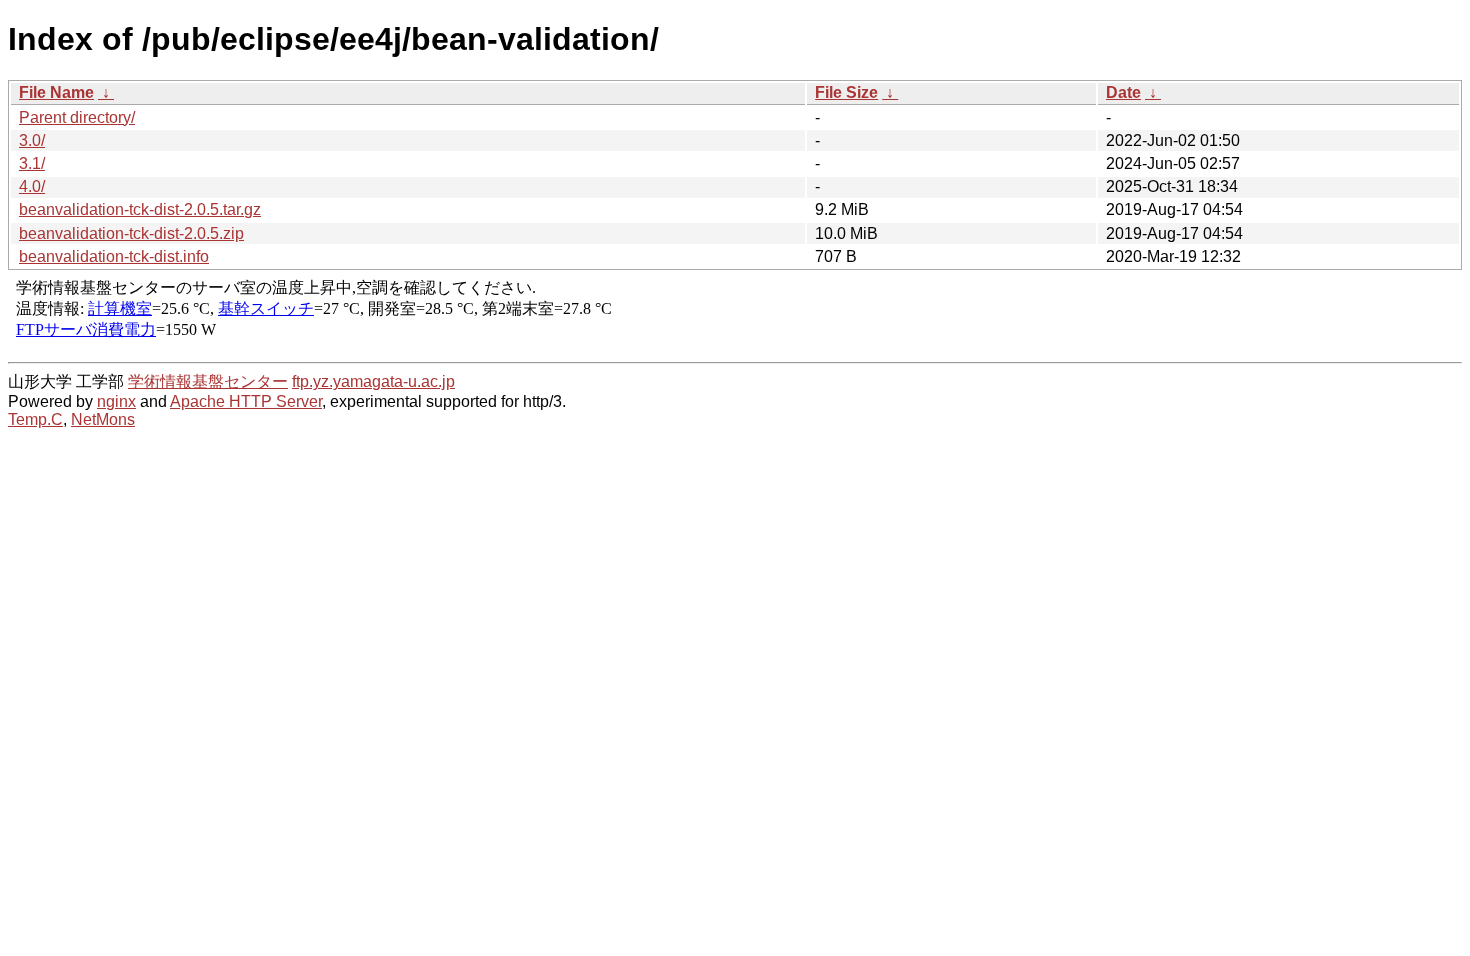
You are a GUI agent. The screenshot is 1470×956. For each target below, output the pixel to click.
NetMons (103, 419)
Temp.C (35, 419)
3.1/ (32, 163)
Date (1123, 92)
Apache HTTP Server (246, 401)
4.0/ (32, 186)
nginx (116, 401)
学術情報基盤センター (208, 381)
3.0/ (32, 140)
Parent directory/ (77, 117)
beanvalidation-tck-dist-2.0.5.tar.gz (140, 209)
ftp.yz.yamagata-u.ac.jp (373, 381)
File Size (846, 92)
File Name (56, 92)
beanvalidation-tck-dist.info (114, 256)
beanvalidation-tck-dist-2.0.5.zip (131, 233)
